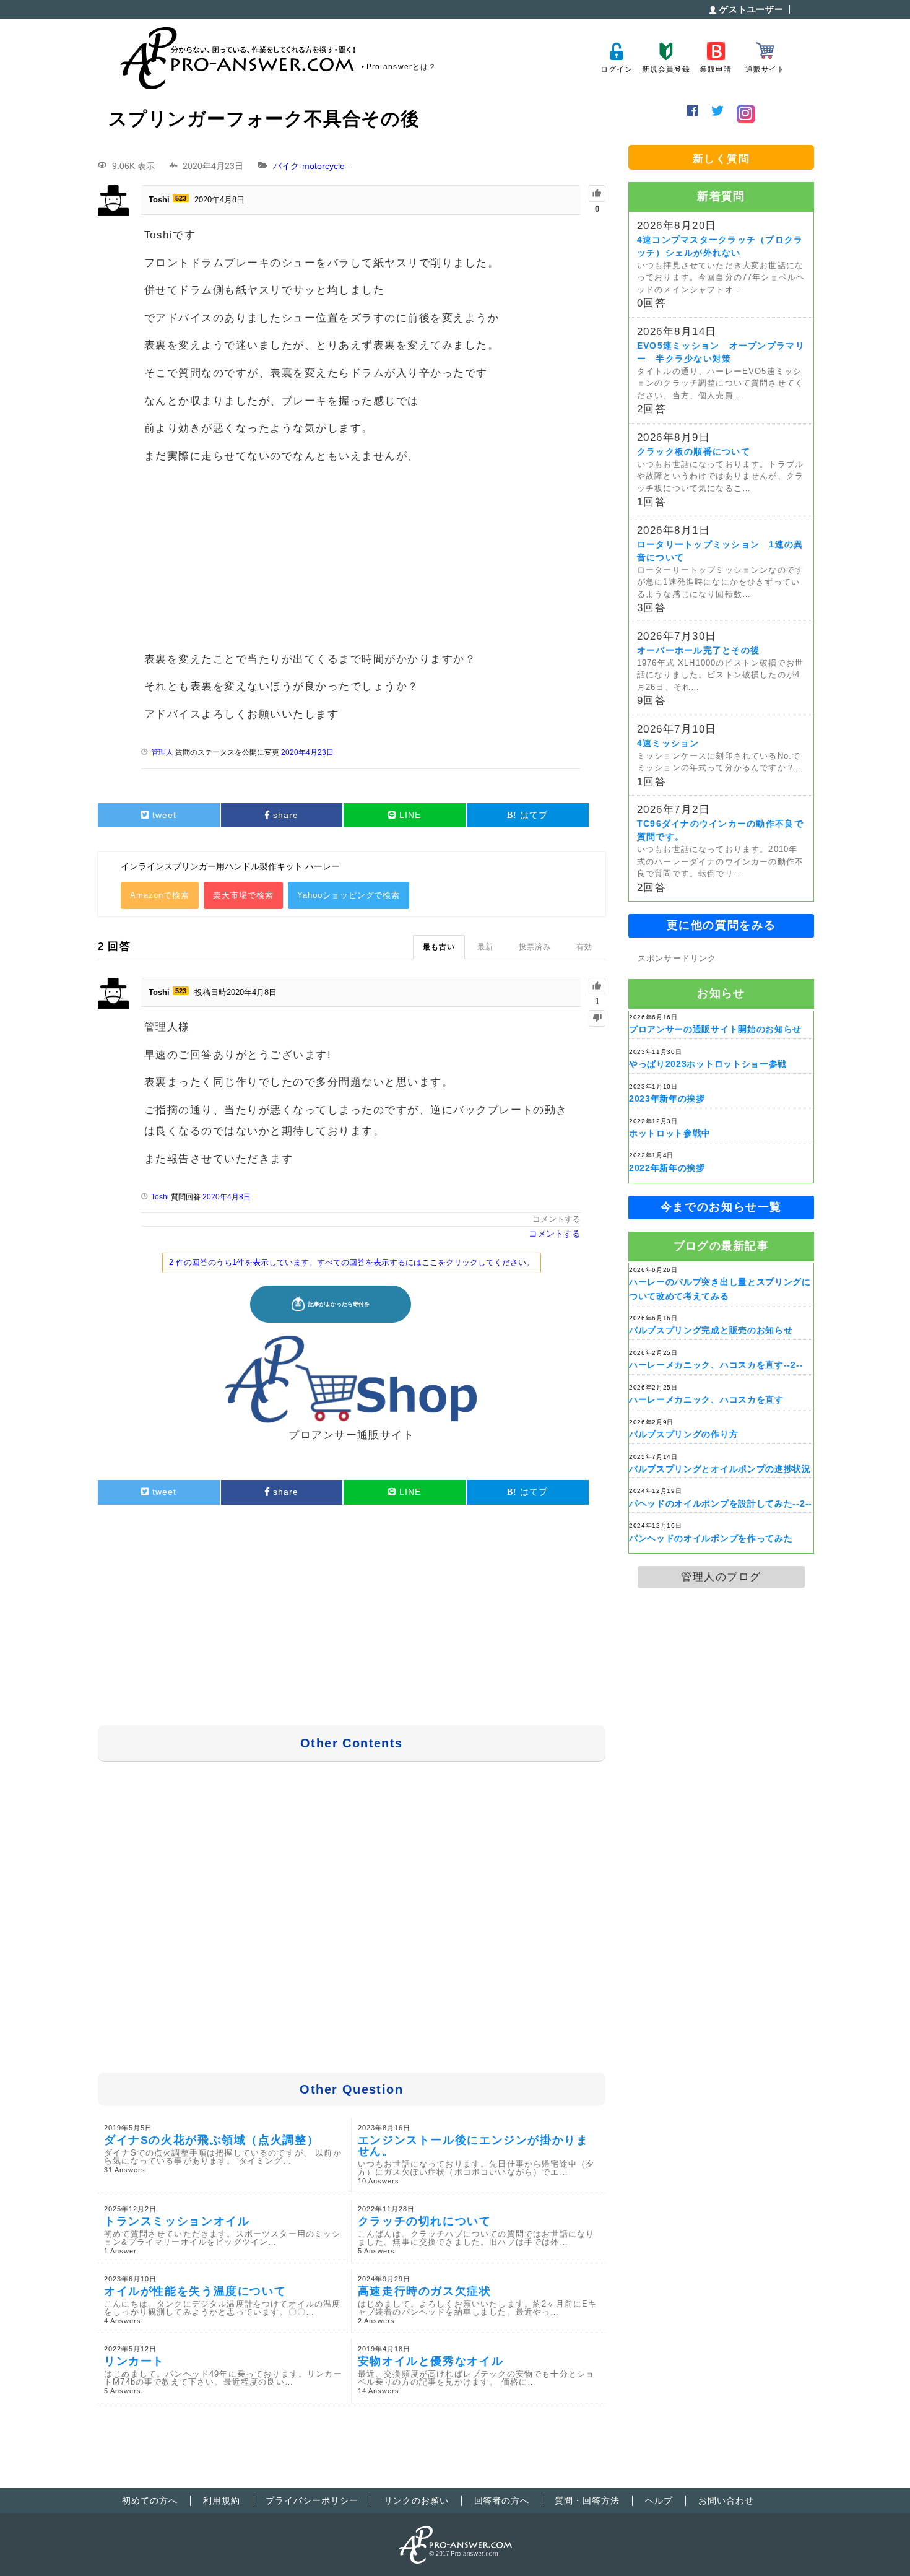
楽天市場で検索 (243, 895)
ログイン (616, 69)
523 (181, 198)
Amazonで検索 (160, 895)
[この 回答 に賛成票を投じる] (597, 986)
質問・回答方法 (587, 2500)
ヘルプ (659, 2500)
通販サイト (765, 69)
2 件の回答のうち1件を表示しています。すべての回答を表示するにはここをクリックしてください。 (352, 1262)
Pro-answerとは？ (401, 67)
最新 (485, 947)
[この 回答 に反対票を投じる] (597, 1018)
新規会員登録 (666, 69)
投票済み (535, 947)
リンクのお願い (416, 2500)
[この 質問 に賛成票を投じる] (597, 194)
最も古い (439, 947)
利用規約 (222, 2500)
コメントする (557, 1219)
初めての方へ (150, 2500)
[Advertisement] (361, 560)
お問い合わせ (726, 2500)
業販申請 (715, 69)
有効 (584, 947)
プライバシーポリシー (312, 2500)
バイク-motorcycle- (310, 166)
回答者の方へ (502, 2500)
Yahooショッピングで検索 (349, 895)
